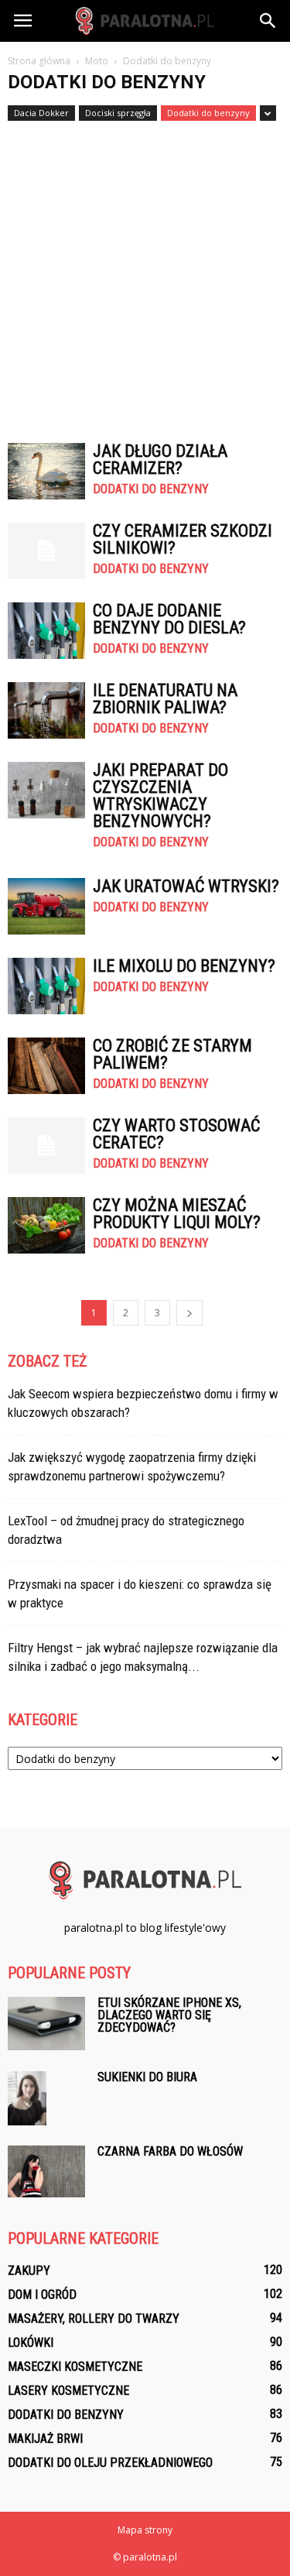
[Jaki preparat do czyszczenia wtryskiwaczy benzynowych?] (46, 790)
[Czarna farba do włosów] (46, 2171)
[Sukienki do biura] (27, 2098)
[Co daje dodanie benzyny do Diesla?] (46, 631)
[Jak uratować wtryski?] (46, 906)
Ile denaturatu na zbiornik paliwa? (165, 699)
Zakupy (29, 2271)
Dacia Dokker (41, 113)
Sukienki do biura (147, 2077)
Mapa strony (145, 2530)
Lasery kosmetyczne (68, 2391)
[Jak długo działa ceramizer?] (46, 471)
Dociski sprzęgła (118, 113)
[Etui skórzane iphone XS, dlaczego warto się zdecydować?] (46, 2024)
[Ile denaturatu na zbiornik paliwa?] (46, 710)
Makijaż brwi (45, 2439)
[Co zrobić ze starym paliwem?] (46, 1066)
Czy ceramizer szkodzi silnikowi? (183, 539)
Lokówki (31, 2343)
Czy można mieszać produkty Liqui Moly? (177, 1214)
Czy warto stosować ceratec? (176, 1134)
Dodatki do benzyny (208, 113)
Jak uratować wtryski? (186, 886)
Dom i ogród (42, 2295)
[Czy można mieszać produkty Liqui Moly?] (46, 1225)
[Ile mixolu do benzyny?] (46, 986)
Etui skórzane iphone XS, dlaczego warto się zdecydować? (169, 2015)
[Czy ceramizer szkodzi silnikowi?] (46, 551)
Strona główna (39, 61)
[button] (268, 21)
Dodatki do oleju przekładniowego (110, 2463)
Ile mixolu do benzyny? (184, 966)
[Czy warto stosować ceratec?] (46, 1146)
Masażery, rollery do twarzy (94, 2319)
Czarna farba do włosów (170, 2151)
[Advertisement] (145, 274)
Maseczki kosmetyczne (75, 2367)
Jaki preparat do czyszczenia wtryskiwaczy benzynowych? (160, 796)
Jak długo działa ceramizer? (160, 460)
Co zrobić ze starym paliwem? (172, 1054)
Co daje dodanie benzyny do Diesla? (169, 619)
